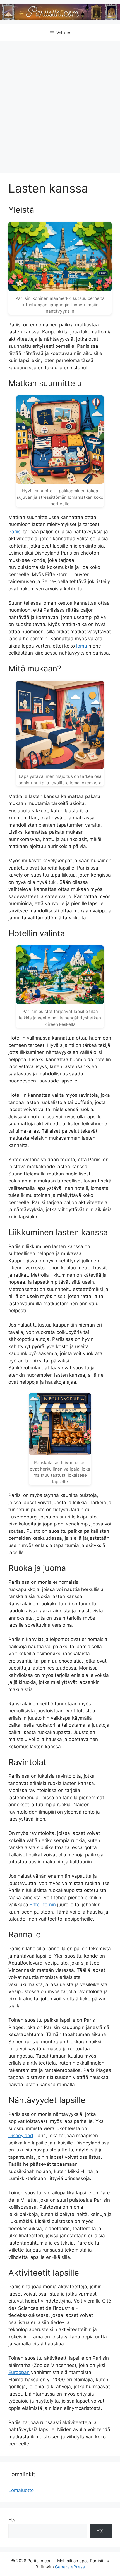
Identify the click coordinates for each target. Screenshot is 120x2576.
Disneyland (21, 2136)
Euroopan (19, 2372)
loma (82, 646)
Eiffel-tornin (43, 1905)
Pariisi (15, 532)
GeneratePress (70, 2567)
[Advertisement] (60, 104)
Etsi (12, 2520)
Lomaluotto (21, 2490)
